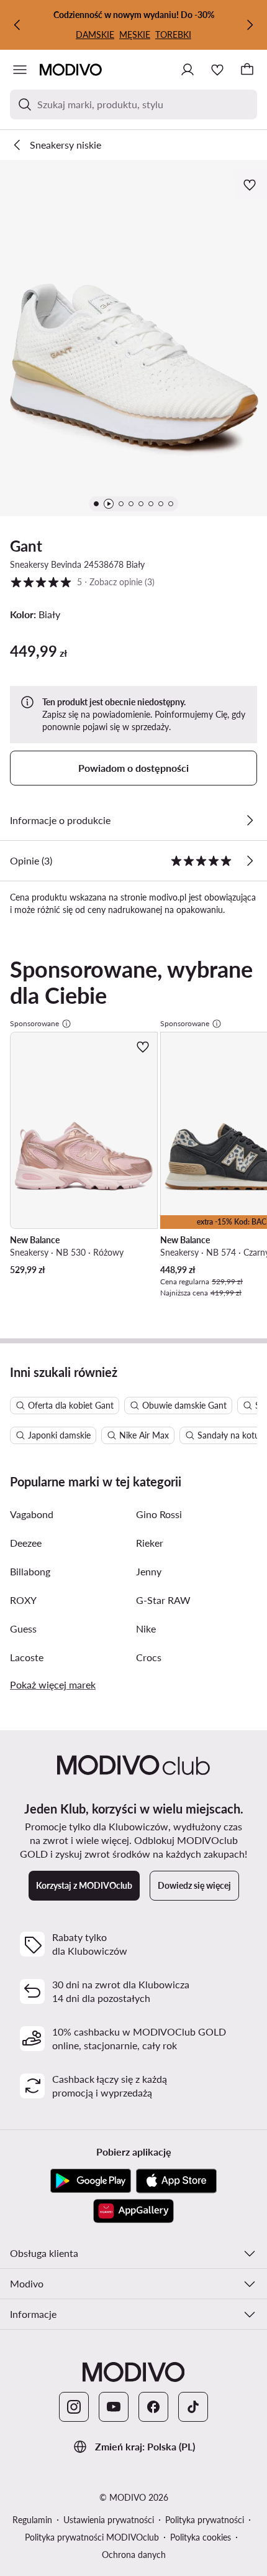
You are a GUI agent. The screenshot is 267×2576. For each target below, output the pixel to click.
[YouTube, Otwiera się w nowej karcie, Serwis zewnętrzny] (114, 2407)
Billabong (30, 1571)
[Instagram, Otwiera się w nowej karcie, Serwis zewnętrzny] (74, 2407)
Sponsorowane (34, 1023)
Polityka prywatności (205, 2520)
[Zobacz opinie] (250, 861)
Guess (23, 1629)
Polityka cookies (201, 2537)
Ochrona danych (134, 2555)
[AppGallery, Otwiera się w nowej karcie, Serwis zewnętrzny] (133, 2211)
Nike (146, 1629)
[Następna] (250, 25)
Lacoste (27, 1657)
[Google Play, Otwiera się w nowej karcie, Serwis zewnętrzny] (91, 2181)
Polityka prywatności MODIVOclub (92, 2537)
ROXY (23, 1600)
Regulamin (32, 2520)
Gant (26, 546)
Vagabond (32, 1514)
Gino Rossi (159, 1514)
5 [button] (82, 581)
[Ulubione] (217, 70)
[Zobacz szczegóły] (250, 820)
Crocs (149, 1657)
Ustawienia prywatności (109, 2520)
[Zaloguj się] (188, 70)
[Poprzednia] (17, 25)
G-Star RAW (163, 1600)
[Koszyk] (247, 70)
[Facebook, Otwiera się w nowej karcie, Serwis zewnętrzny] (153, 2407)
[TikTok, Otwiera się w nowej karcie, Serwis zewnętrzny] (193, 2407)
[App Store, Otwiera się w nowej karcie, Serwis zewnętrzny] (176, 2181)
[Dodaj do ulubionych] (251, 185)
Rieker (150, 1543)
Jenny (149, 1571)
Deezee (26, 1543)
